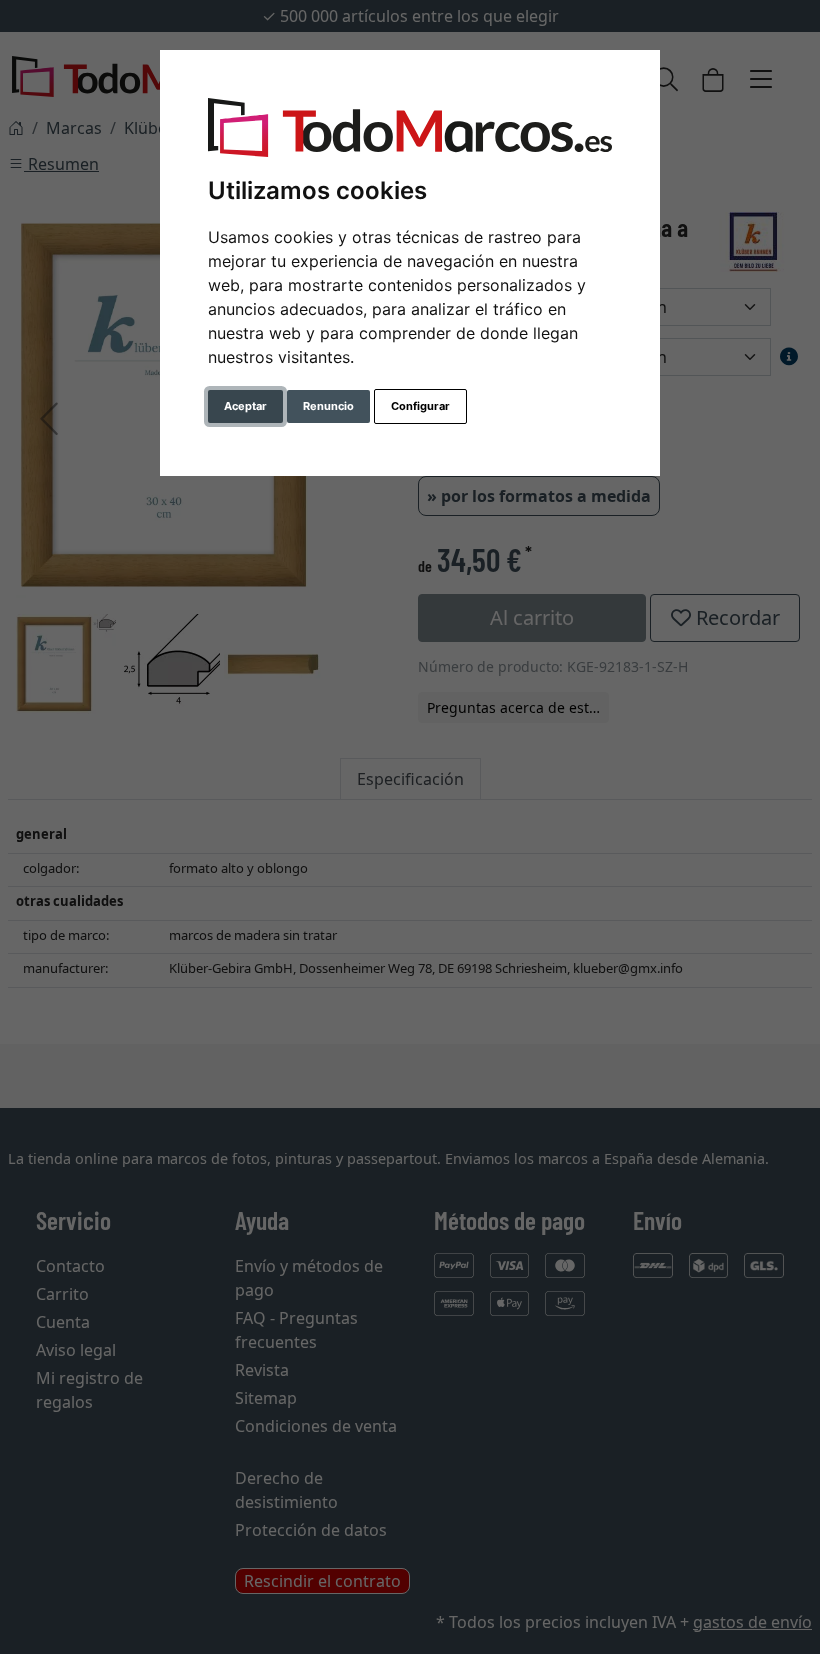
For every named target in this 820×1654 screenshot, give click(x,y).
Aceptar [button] (245, 406)
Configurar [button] (420, 406)
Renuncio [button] (328, 406)
